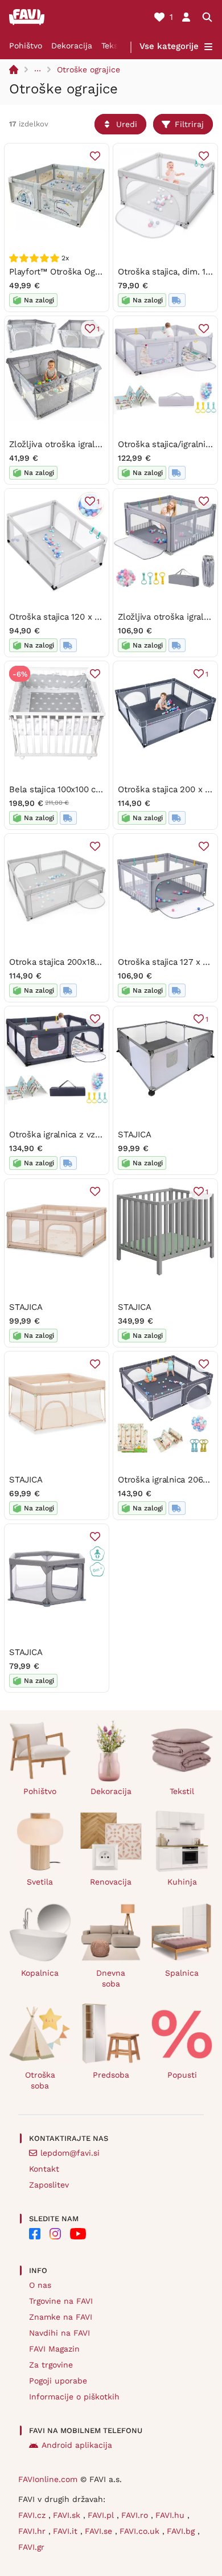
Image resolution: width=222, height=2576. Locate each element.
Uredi (127, 124)
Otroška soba (40, 2080)
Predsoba (111, 2075)
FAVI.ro (136, 2515)
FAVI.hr (33, 2531)
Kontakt (44, 2169)
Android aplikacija (77, 2445)
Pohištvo (26, 46)
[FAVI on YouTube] (78, 2234)
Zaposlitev (49, 2185)
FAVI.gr (31, 2547)
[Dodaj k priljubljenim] (95, 156)
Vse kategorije (169, 46)
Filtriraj (189, 124)
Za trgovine (51, 2365)
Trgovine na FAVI (61, 2301)
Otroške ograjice (89, 69)
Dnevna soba (111, 1978)
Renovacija (111, 1882)
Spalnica (182, 1973)
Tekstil (114, 46)
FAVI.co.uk (141, 2531)
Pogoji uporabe (58, 2381)
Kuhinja (182, 1882)
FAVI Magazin (54, 2349)
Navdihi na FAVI (59, 2333)
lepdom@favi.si (70, 2153)
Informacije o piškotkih (74, 2397)
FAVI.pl (102, 2515)
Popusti (182, 2075)
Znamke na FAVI (61, 2317)
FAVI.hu (171, 2515)
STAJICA (134, 1135)
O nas (40, 2285)
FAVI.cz (33, 2515)
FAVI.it (67, 2531)
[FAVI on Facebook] (35, 2234)
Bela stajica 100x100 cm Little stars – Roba (95, 789)
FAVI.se (100, 2531)
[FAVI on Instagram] (55, 2234)
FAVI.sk (68, 2515)
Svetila (40, 1882)
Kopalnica (40, 1973)
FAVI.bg (182, 2531)
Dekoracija (72, 46)
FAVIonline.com (48, 2479)
